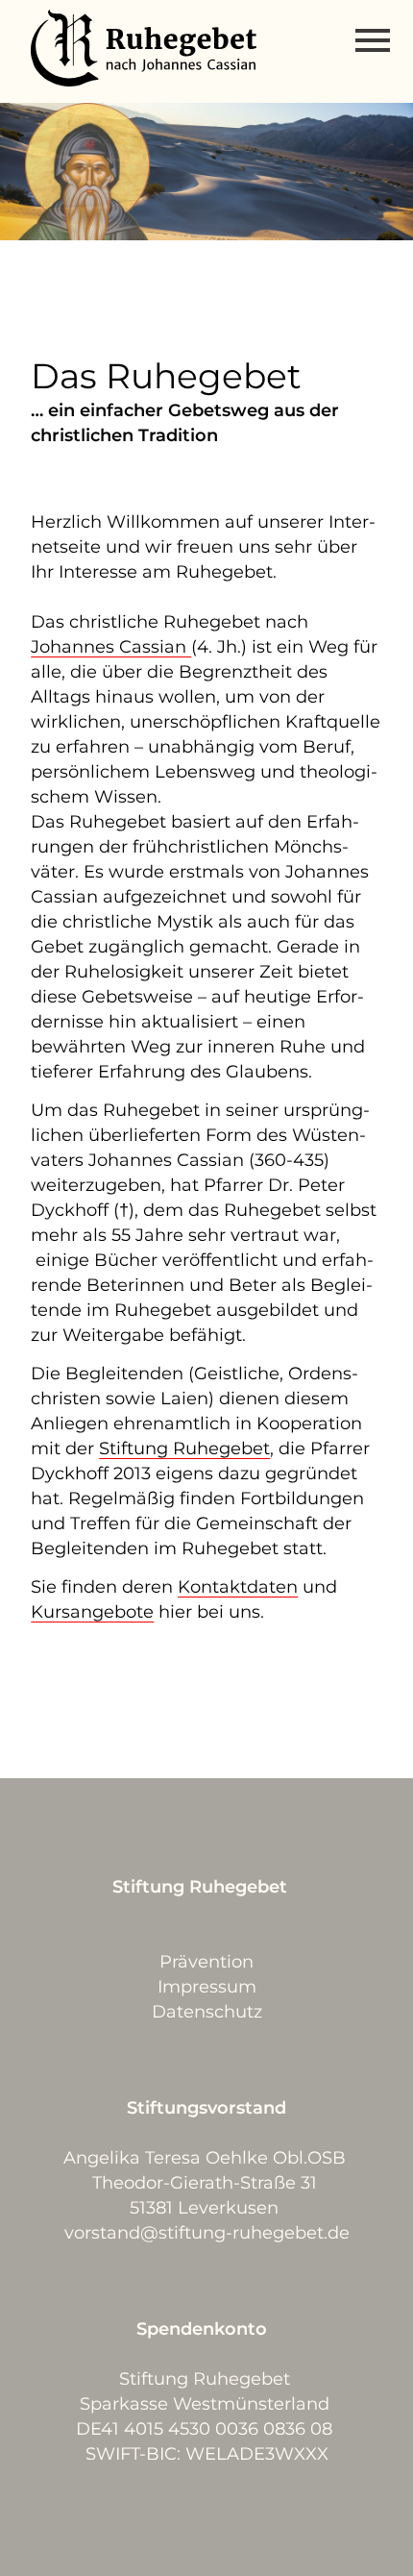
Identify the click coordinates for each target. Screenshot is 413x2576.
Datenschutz (207, 2012)
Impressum (207, 1987)
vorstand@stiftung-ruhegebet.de (207, 2233)
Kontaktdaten (238, 1587)
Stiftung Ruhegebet (184, 1449)
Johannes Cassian (111, 647)
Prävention (206, 1962)
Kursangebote (92, 1612)
